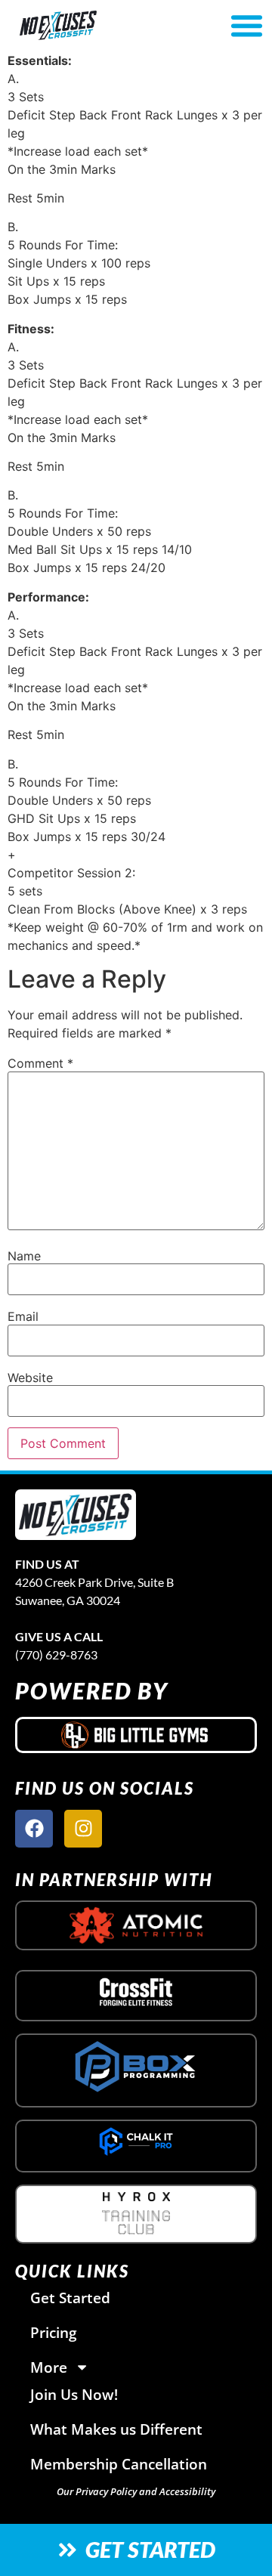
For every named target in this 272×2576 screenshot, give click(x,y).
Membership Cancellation (119, 2464)
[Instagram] (83, 1829)
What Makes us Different (116, 2429)
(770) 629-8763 (56, 1654)
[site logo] (76, 1515)
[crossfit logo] (136, 1992)
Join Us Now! (74, 2394)
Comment (40, 1063)
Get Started (70, 2298)
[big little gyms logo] (136, 1735)
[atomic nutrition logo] (136, 1925)
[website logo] (96, 25)
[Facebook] (34, 1829)
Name (24, 1256)
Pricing (54, 2332)
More (49, 2367)
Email (23, 1316)
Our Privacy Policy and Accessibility (136, 2491)
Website (30, 1378)
